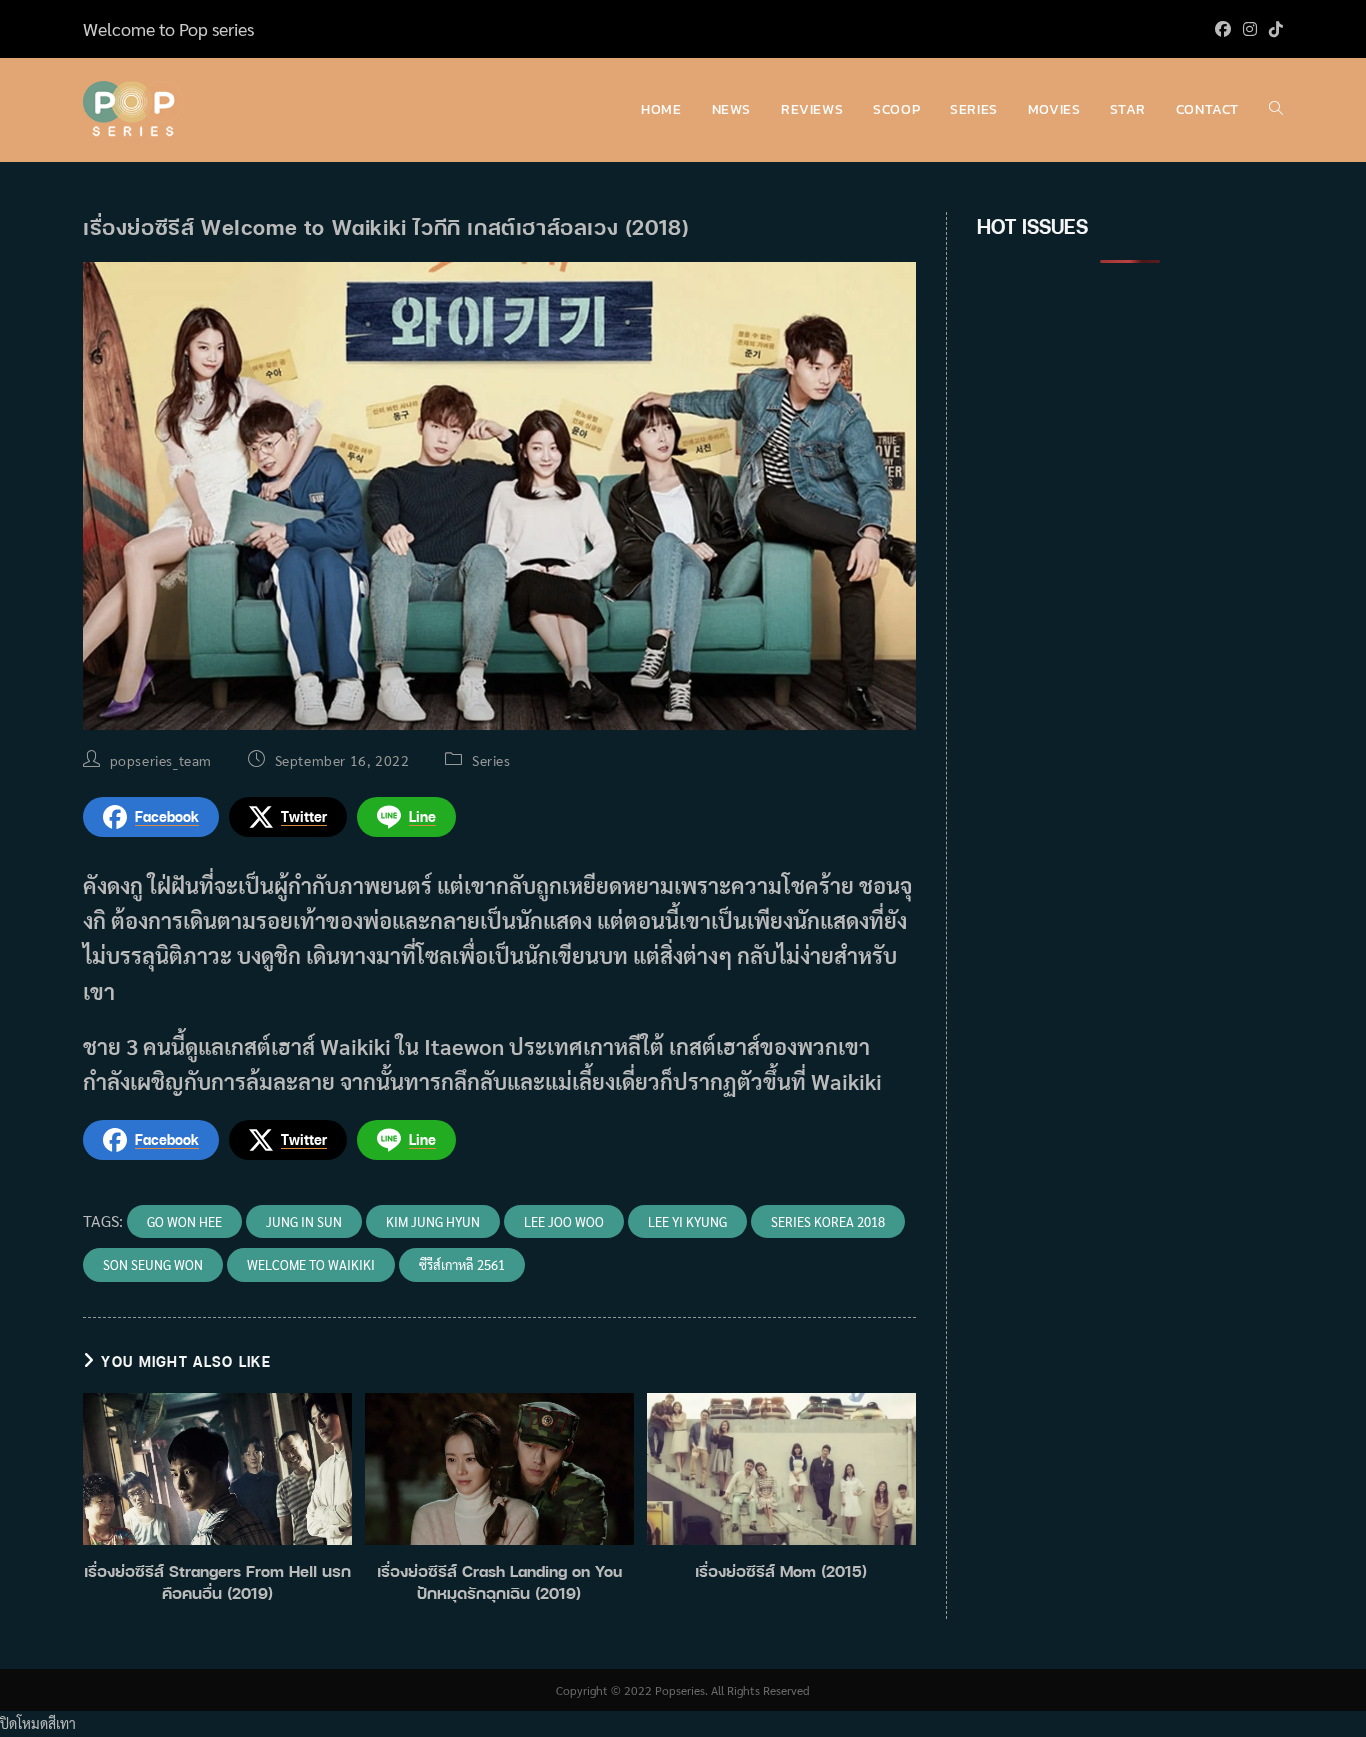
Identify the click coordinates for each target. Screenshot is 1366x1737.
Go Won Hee (184, 1221)
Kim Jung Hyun (433, 1221)
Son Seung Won (153, 1264)
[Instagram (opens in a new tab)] (1250, 29)
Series (491, 760)
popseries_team (161, 760)
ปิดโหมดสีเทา (38, 1723)
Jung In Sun (304, 1221)
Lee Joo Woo (564, 1221)
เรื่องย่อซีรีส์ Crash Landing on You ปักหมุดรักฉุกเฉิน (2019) (499, 1582)
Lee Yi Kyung (687, 1221)
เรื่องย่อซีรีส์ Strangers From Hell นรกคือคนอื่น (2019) (217, 1582)
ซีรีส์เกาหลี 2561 (462, 1264)
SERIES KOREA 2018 (828, 1221)
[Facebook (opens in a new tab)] (1223, 29)
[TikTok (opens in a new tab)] (1273, 29)
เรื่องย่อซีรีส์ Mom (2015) (781, 1571)
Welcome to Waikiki (311, 1264)
